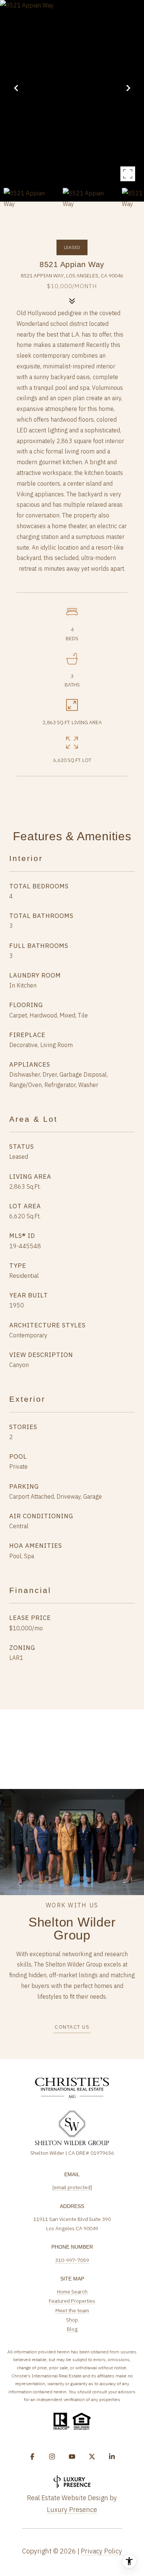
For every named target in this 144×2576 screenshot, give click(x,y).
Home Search (72, 2292)
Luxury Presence (72, 2510)
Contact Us (72, 2027)
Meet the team (72, 2310)
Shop (72, 2320)
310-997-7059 (72, 2260)
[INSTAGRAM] (52, 2457)
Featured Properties (72, 2301)
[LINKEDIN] (112, 2457)
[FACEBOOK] (32, 2457)
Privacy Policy (102, 2551)
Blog (72, 2329)
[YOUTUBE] (72, 2457)
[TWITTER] (92, 2457)
